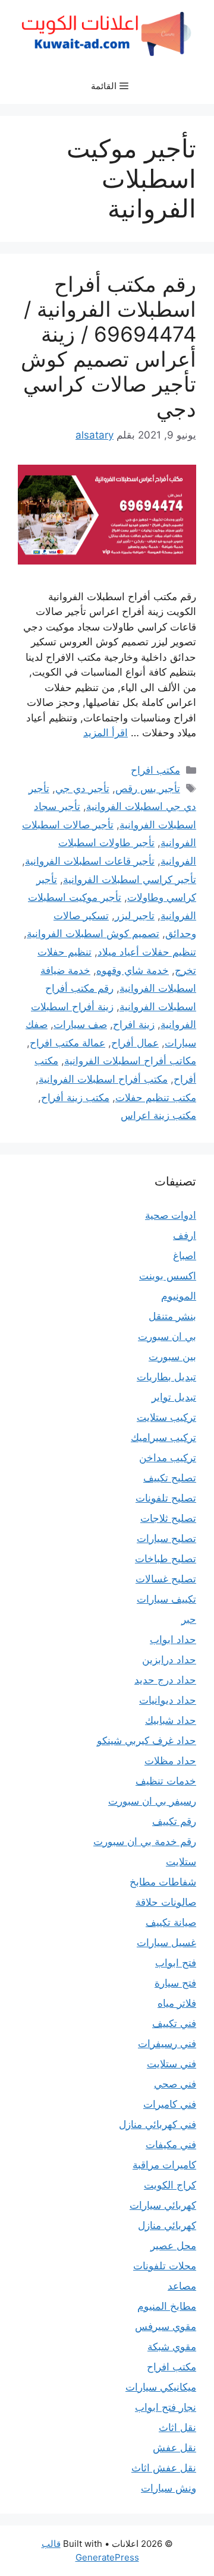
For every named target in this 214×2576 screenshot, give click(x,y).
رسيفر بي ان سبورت (152, 1801)
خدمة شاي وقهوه (133, 970)
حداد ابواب (173, 1639)
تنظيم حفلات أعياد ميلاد (147, 952)
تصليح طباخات (166, 1559)
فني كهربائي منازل (158, 2124)
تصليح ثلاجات (168, 1518)
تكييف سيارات (166, 1599)
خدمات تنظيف (166, 1781)
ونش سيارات (169, 2488)
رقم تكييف (174, 1821)
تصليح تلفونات (166, 1498)
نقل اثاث (177, 2427)
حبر (189, 1619)
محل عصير (173, 2246)
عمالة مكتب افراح (67, 1043)
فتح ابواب (176, 1963)
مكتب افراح (155, 770)
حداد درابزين (169, 1660)
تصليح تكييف (170, 1478)
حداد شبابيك (171, 1720)
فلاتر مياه (177, 2003)
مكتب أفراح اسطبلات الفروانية (103, 1079)
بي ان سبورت (167, 1336)
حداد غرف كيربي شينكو (147, 1741)
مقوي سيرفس (166, 2326)
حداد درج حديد (165, 1680)
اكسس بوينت (168, 1276)
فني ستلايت (171, 2064)
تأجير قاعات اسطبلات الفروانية (90, 861)
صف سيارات (80, 1024)
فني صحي (175, 2084)
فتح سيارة (175, 1983)
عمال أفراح (135, 1043)
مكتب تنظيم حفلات (156, 1098)
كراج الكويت (170, 2185)
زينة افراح (134, 1024)
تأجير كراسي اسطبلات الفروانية (130, 879)
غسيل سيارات (166, 1943)
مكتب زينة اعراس (158, 1115)
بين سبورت (172, 1357)
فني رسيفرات (167, 2044)
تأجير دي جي (82, 789)
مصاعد (182, 2286)
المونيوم (179, 1296)
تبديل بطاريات (166, 1377)
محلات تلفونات (165, 2266)
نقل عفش (174, 2448)
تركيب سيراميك (163, 1437)
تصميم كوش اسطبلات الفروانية (93, 934)
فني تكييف (174, 2023)
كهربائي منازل (167, 2225)
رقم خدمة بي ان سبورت (145, 1842)
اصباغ (185, 1256)
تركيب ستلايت (166, 1417)
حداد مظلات (170, 1761)
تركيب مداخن (168, 1458)
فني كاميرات (170, 2104)
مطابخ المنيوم (167, 2306)
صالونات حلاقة (166, 1902)
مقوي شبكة (172, 2347)
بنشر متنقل (172, 1316)
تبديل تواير (174, 1397)
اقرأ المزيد (106, 733)
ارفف (185, 1235)
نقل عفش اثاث (164, 2468)
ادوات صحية (171, 1215)
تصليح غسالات (166, 1579)
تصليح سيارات (166, 1538)
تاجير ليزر (135, 916)
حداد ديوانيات (168, 1700)
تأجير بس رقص (148, 789)
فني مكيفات (171, 2145)
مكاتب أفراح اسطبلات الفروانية (130, 1061)
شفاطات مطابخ (163, 1882)
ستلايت (181, 1862)
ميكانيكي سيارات (161, 2387)
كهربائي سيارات (163, 2205)
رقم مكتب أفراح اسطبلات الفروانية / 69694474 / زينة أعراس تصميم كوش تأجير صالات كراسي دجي (108, 346)
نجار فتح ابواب (166, 2407)
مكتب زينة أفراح (75, 1098)
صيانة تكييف (171, 1922)
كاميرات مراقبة (164, 2165)
